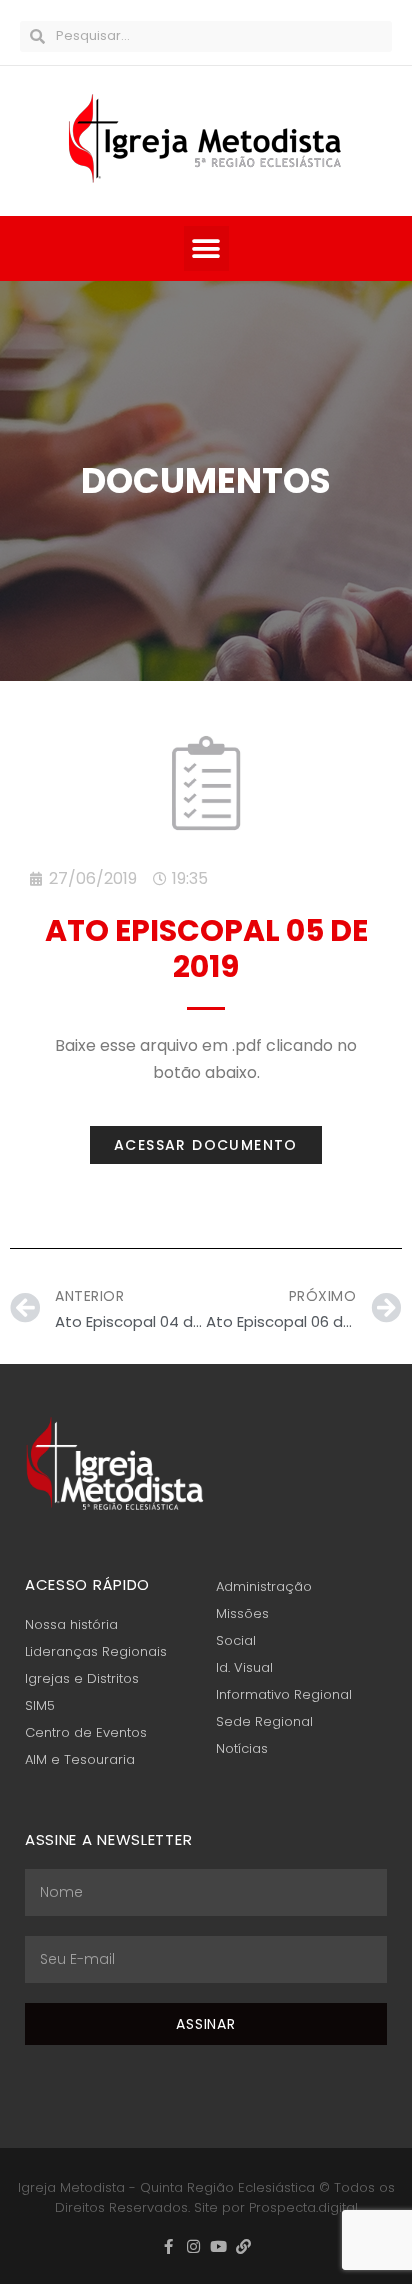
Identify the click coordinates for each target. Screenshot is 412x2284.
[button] (206, 248)
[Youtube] (218, 2246)
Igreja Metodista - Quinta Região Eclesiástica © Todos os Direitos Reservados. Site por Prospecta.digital (206, 2198)
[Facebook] (168, 2246)
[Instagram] (193, 2246)
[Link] (243, 2246)
